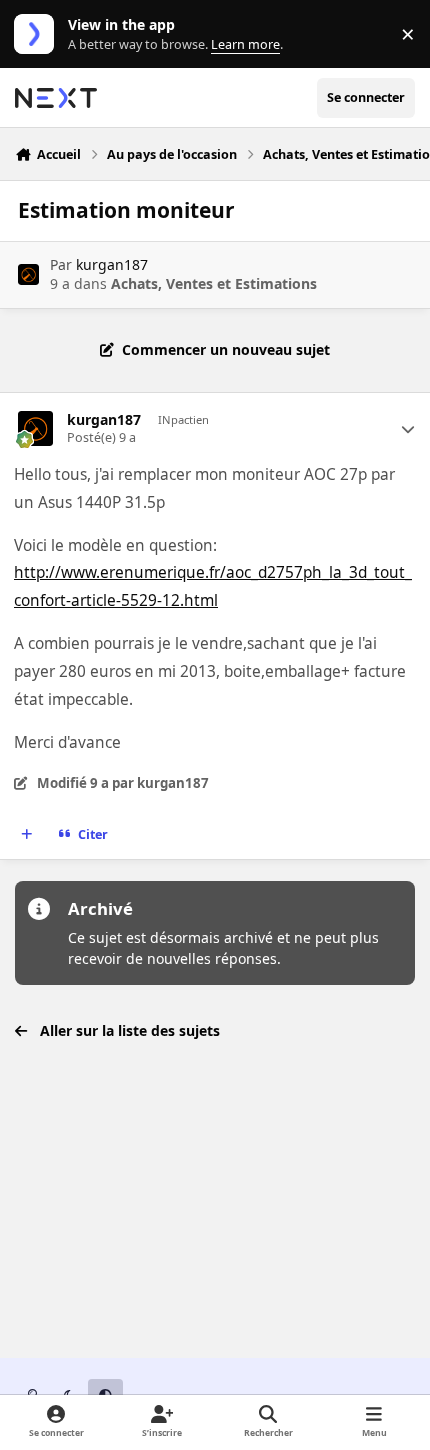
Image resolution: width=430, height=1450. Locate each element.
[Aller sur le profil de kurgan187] (28, 274)
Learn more (38, 34)
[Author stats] (408, 429)
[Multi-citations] (27, 835)
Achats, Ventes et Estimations (214, 283)
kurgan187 (112, 264)
